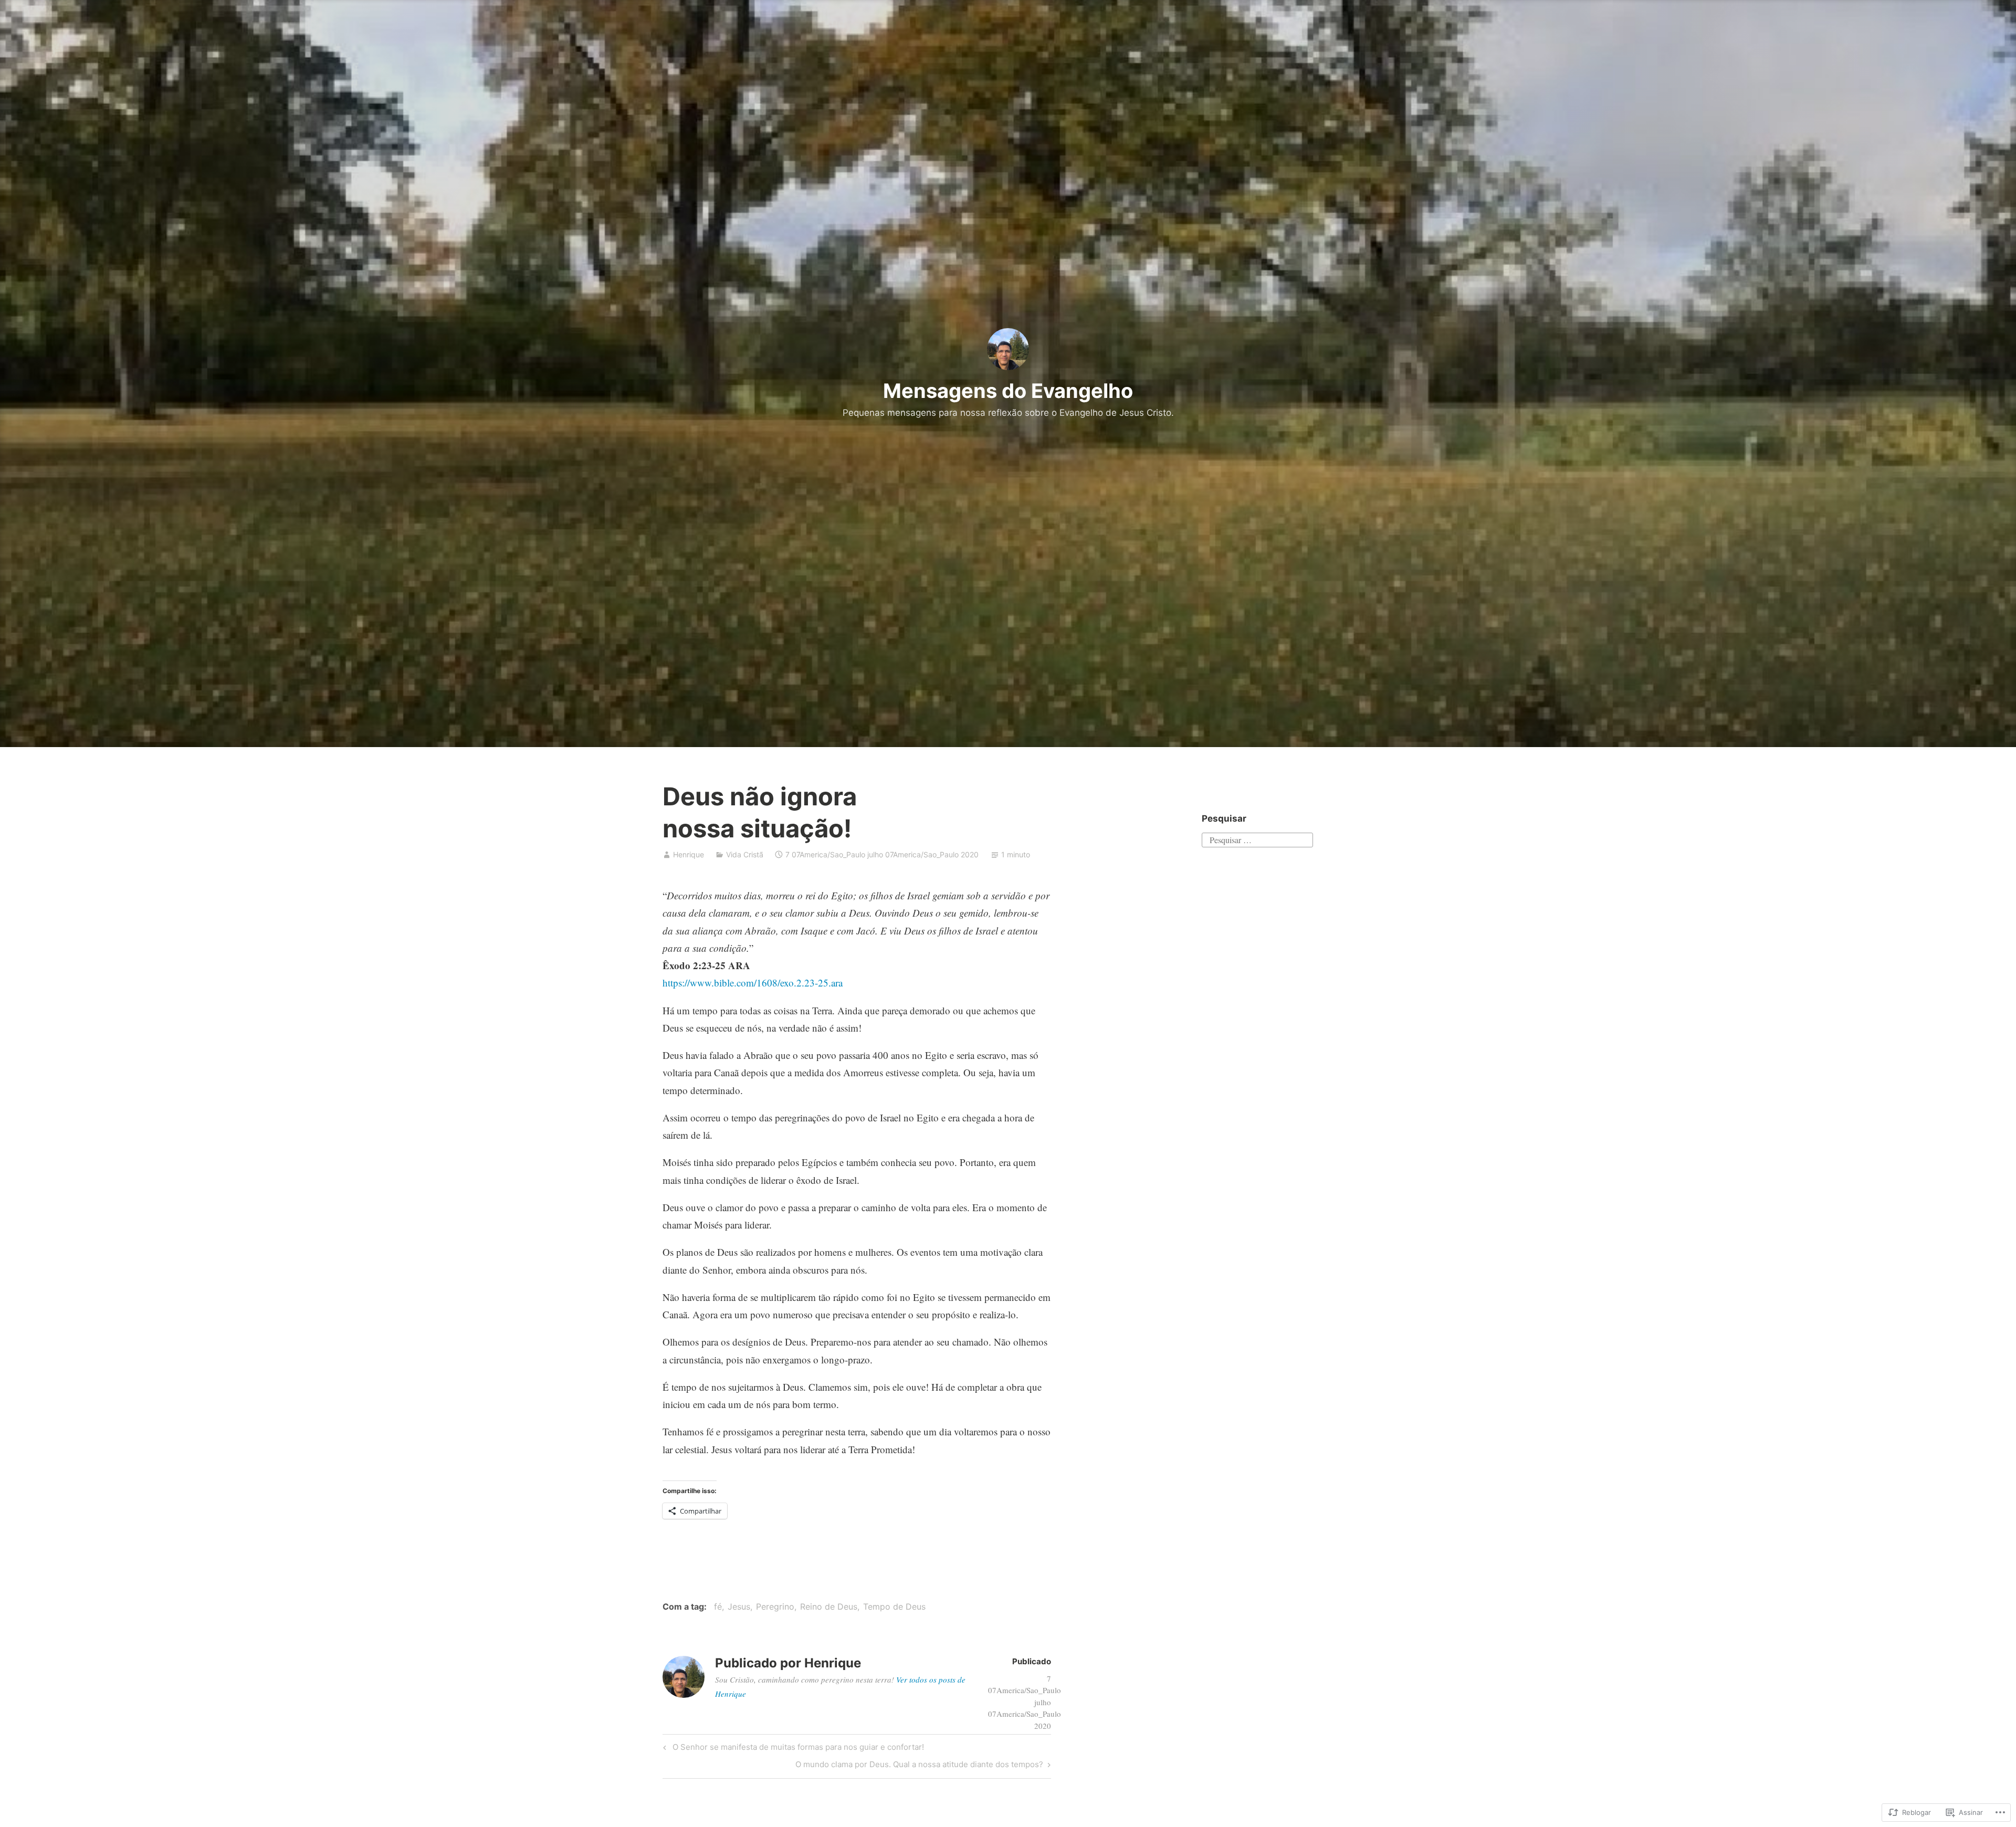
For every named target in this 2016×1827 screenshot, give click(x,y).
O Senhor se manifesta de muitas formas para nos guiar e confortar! (792, 1749)
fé (718, 1606)
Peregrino (775, 1606)
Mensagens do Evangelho (1008, 391)
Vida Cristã (745, 854)
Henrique (689, 854)
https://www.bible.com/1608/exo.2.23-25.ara (753, 983)
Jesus (739, 1606)
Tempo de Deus (894, 1606)
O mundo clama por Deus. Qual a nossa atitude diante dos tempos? (919, 1766)
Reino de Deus (829, 1606)
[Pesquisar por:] (1257, 838)
